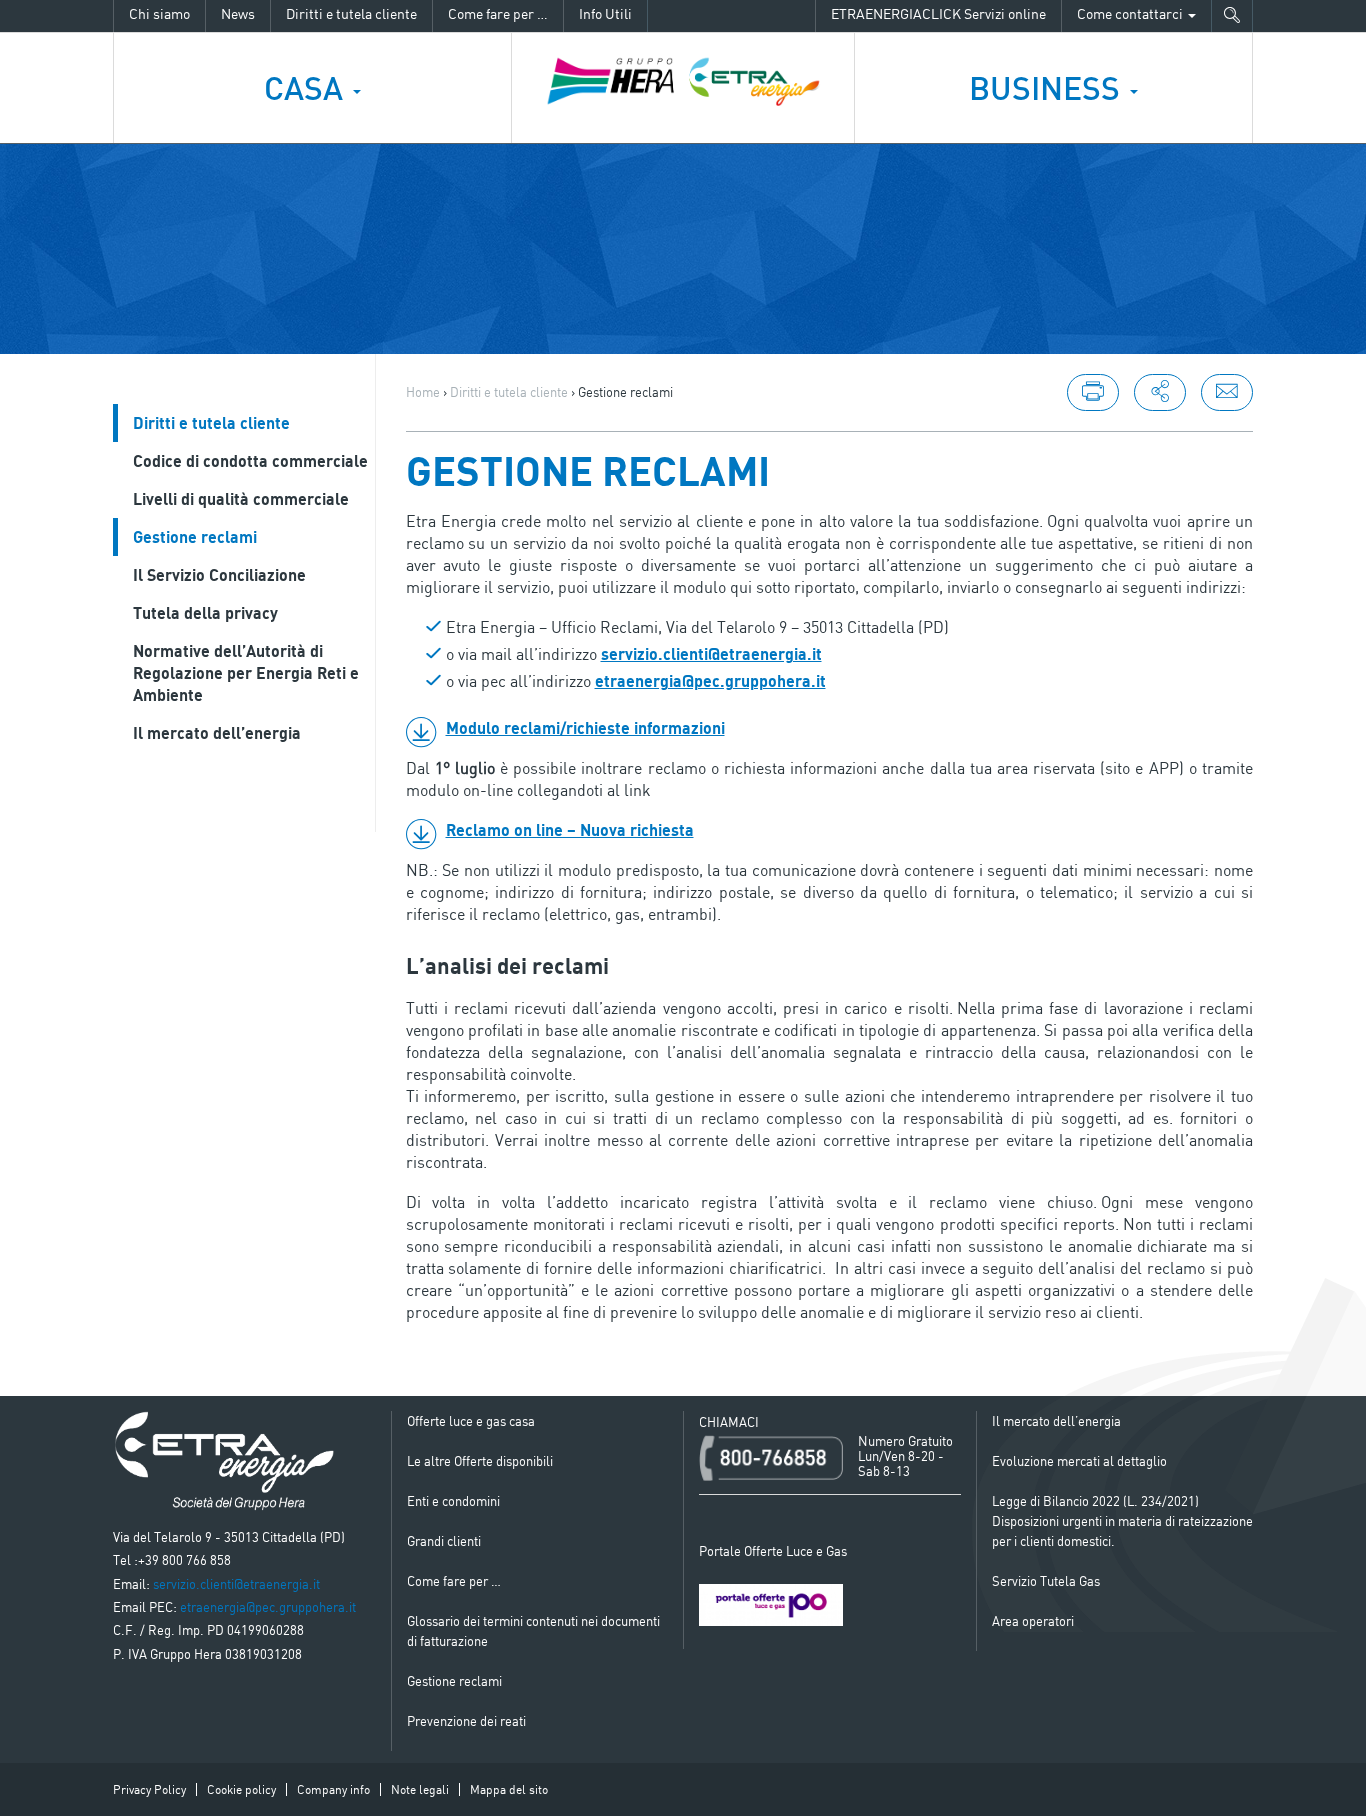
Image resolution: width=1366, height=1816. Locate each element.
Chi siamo (159, 13)
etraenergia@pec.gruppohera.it (710, 681)
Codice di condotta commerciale (250, 461)
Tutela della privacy (205, 613)
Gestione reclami (195, 537)
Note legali (420, 1789)
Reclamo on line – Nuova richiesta (570, 830)
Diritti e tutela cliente (351, 13)
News (238, 13)
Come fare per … (498, 13)
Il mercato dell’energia (217, 733)
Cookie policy (241, 1789)
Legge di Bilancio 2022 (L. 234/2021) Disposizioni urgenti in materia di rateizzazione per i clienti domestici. (1122, 1521)
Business (1048, 87)
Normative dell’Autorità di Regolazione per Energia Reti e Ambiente (246, 673)
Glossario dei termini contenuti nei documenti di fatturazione (533, 1631)
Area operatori (1033, 1621)
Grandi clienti (444, 1541)
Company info (333, 1789)
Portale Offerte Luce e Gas (773, 1551)
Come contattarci (1131, 13)
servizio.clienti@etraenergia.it (711, 654)
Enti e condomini (453, 1501)
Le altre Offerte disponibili (480, 1461)
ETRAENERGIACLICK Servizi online (938, 13)
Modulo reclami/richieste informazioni (585, 728)
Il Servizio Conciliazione (219, 575)
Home (423, 392)
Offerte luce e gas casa (471, 1421)
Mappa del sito (509, 1789)
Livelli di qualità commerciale (241, 499)
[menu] (1160, 392)
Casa (307, 87)
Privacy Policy (149, 1789)
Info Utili (605, 13)
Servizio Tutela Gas (1046, 1581)
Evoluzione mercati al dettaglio (1079, 1461)
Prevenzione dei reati (466, 1721)
